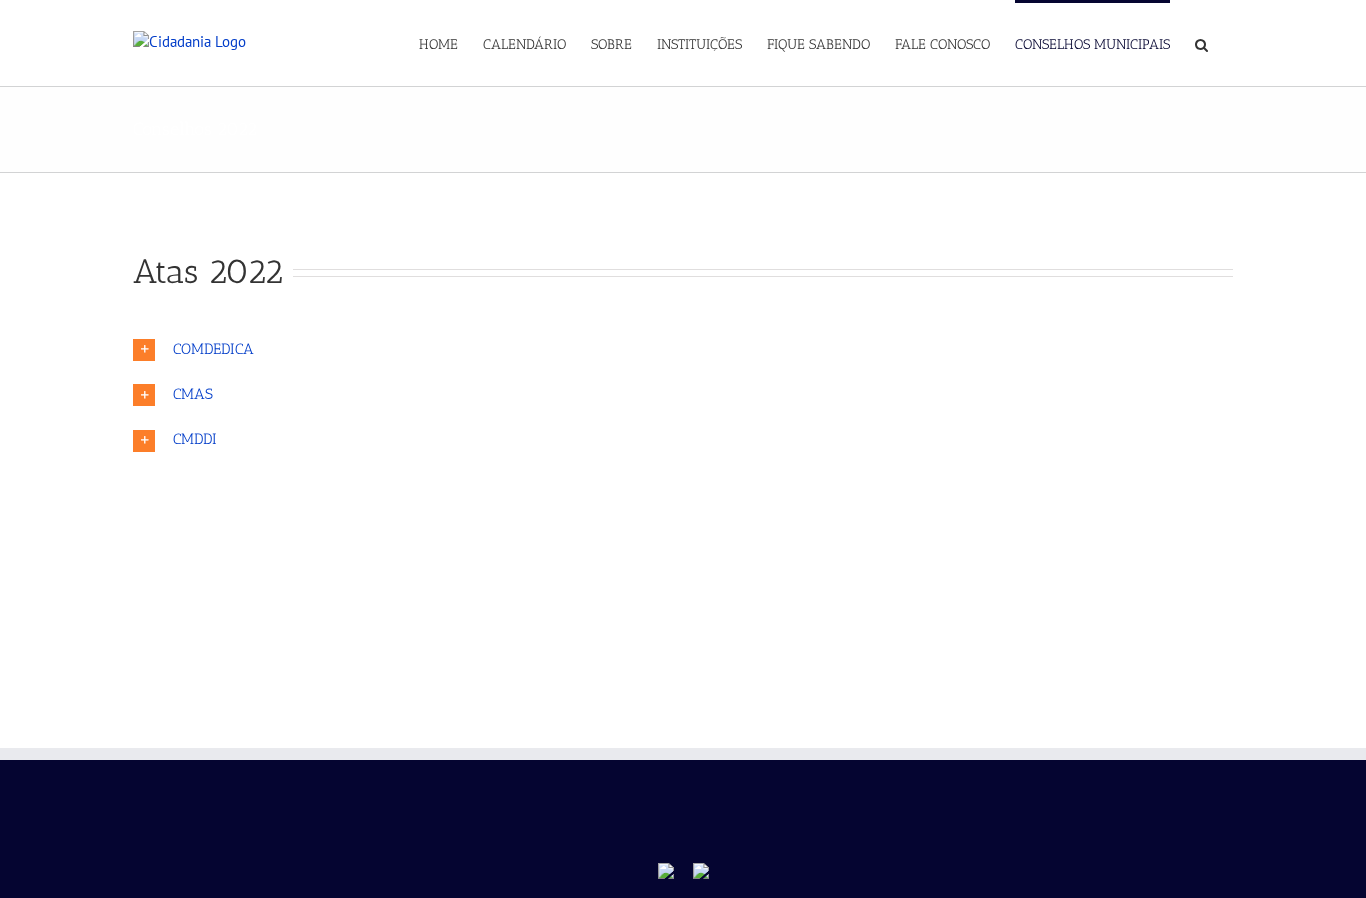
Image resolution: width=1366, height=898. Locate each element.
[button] (1201, 43)
